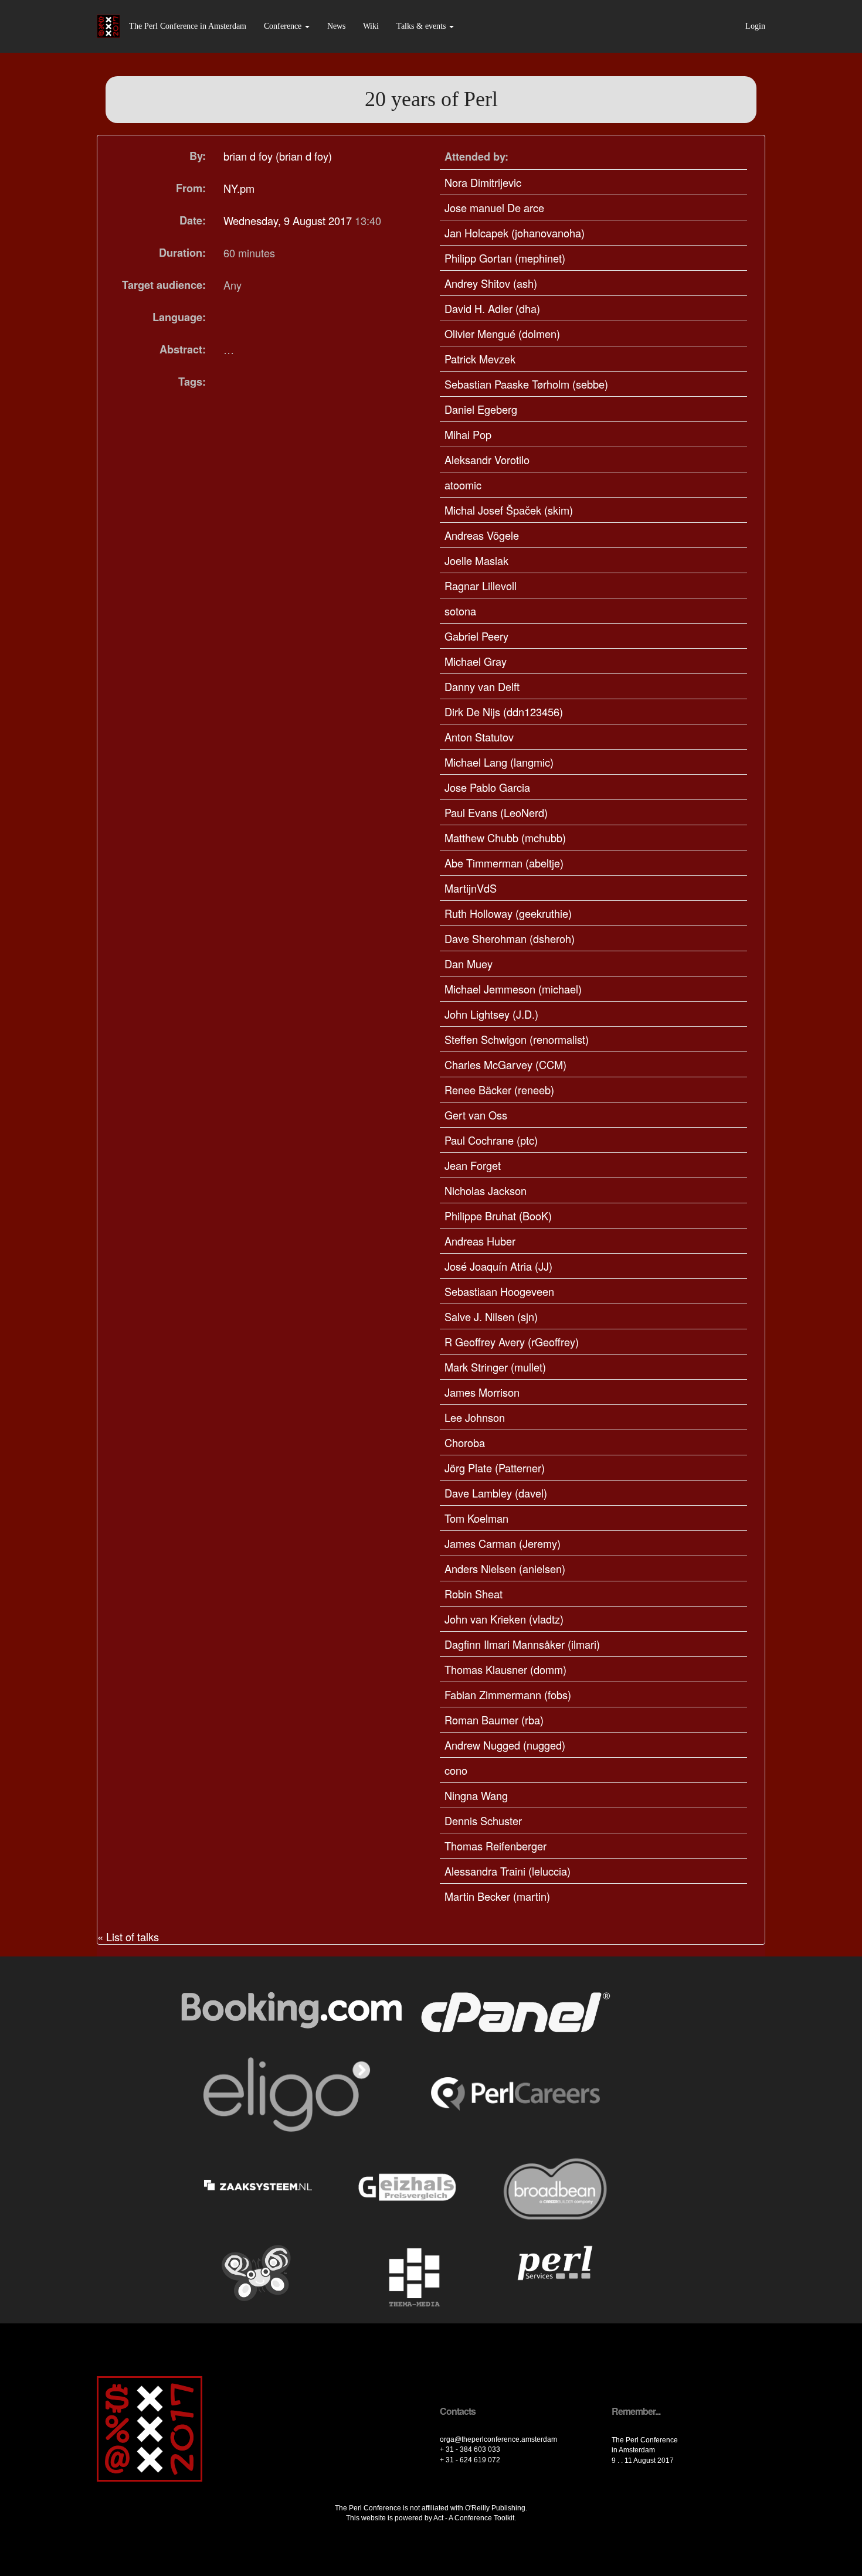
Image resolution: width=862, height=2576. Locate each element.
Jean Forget (473, 1165)
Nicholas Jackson (486, 1190)
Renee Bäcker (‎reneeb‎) (499, 1090)
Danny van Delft (482, 686)
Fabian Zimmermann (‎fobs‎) (508, 1694)
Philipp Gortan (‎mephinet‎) (505, 258)
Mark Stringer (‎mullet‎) (495, 1367)
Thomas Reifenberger (496, 1846)
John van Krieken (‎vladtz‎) (504, 1619)
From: (191, 188)
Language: (179, 317)
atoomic (463, 485)
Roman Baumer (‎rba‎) (494, 1720)
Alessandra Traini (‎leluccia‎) (508, 1871)
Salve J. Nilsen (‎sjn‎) (491, 1316)
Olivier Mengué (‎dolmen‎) (502, 334)
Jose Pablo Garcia (487, 787)
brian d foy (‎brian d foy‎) (278, 156)
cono (456, 1770)
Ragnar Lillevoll (481, 586)
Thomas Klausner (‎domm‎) (505, 1669)
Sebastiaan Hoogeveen (499, 1291)
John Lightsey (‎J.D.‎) (491, 1014)
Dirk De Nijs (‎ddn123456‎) (504, 712)
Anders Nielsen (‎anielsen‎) (505, 1568)
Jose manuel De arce (494, 207)
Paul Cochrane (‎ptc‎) (491, 1140)
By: (198, 156)
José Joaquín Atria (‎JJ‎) (498, 1266)
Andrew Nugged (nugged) (505, 1745)
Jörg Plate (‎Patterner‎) (495, 1468)
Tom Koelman (476, 1518)
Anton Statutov (479, 737)
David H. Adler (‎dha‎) (492, 308)
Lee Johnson (475, 1417)
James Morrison (482, 1392)
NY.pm (239, 188)
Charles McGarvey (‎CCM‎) (505, 1064)
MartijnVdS (471, 888)
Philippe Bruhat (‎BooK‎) (498, 1216)
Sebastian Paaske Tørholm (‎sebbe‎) (526, 384)
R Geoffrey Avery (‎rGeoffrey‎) (512, 1342)
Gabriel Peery (476, 636)
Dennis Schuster (483, 1820)
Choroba (465, 1442)
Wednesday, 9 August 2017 (289, 220)
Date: (193, 220)
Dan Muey (469, 964)
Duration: (182, 253)
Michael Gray (476, 661)
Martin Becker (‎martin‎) (497, 1896)
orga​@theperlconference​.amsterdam (498, 2439)
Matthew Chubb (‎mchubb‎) (505, 838)
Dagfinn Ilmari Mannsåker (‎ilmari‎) (522, 1644)
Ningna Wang (476, 1795)
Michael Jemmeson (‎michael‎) (513, 989)
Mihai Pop (468, 434)
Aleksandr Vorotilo (487, 460)
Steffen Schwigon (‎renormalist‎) (517, 1039)
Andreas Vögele (482, 535)
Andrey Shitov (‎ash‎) (491, 283)
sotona (460, 611)
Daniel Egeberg (481, 409)
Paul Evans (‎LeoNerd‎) (496, 812)
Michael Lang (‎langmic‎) (499, 762)
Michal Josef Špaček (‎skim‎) (509, 510)
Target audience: (164, 285)
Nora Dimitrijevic (483, 182)
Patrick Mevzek (480, 359)
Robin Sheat (474, 1594)
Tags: (192, 382)
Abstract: (183, 349)
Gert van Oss (476, 1115)
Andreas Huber (480, 1241)
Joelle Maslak (476, 560)
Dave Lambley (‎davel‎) (496, 1493)
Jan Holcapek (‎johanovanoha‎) (515, 233)
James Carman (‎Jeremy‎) (503, 1543)
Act (438, 2518)
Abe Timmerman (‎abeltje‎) (504, 863)
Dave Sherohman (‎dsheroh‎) (510, 938)
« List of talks (128, 1937)
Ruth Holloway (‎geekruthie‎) (508, 913)
